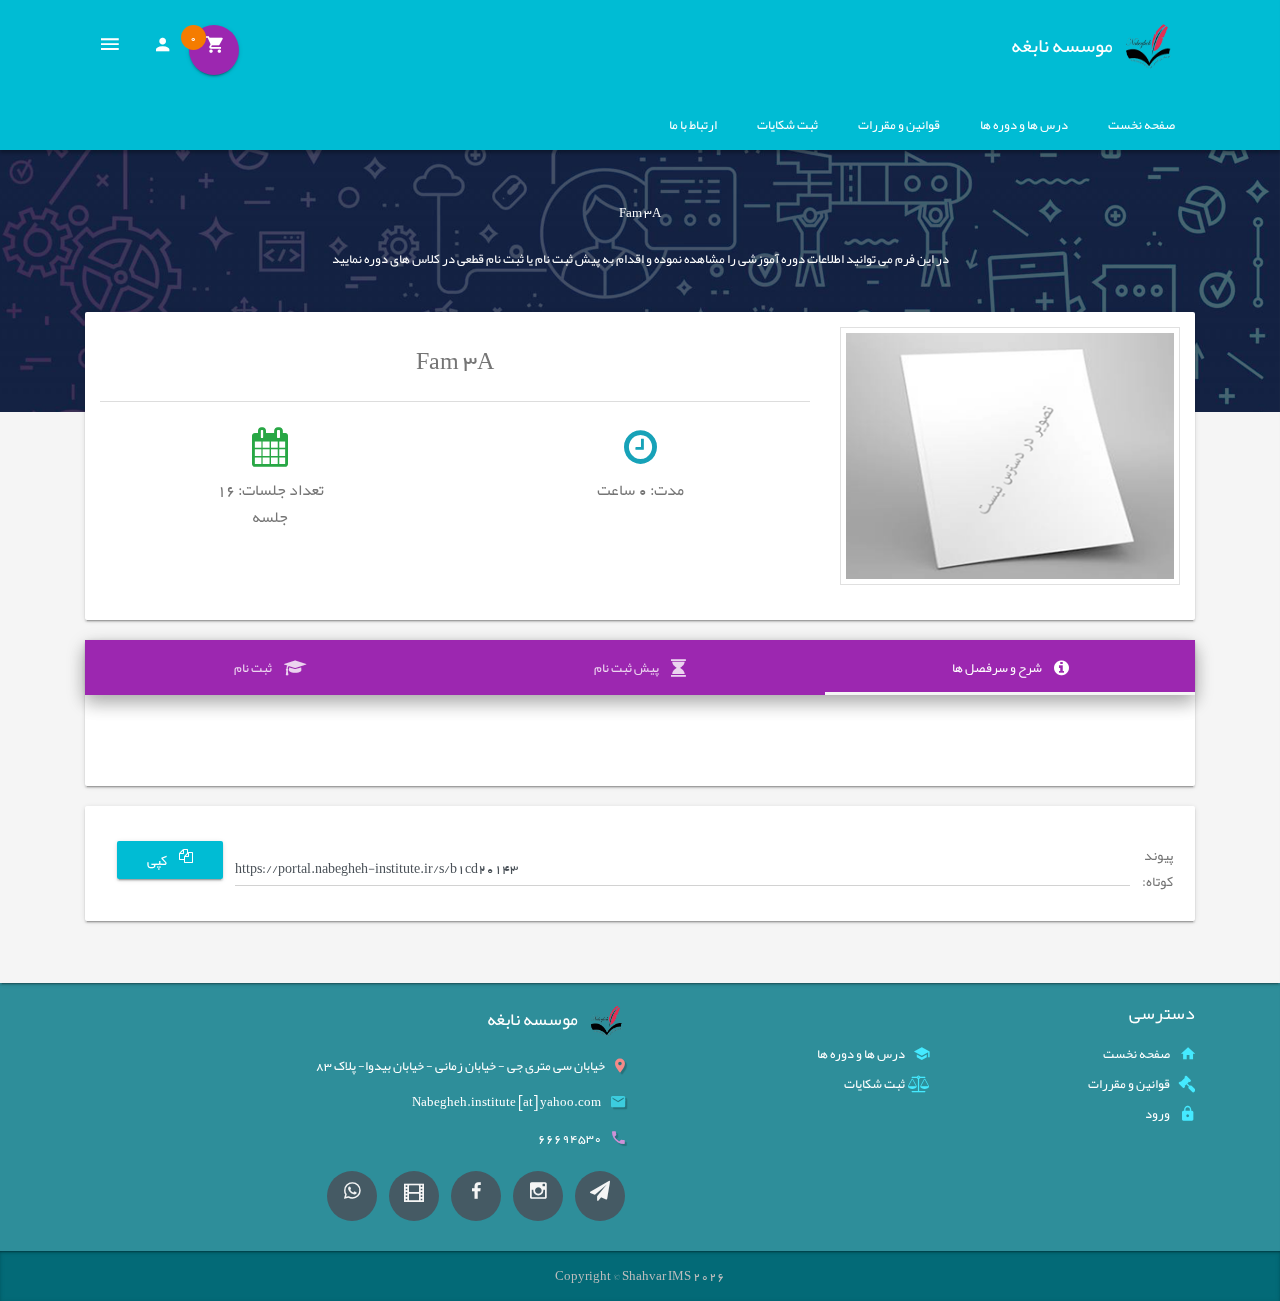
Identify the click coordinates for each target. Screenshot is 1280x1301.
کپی (158, 861)
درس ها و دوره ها (1024, 125)
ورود (1157, 1114)
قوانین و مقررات (899, 125)
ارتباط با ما (693, 125)
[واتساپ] (352, 1196)
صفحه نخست (1141, 125)
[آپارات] (414, 1196)
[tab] (1010, 668)
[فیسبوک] (476, 1196)
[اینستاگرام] (538, 1196)
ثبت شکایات (787, 125)
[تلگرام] (600, 1196)
